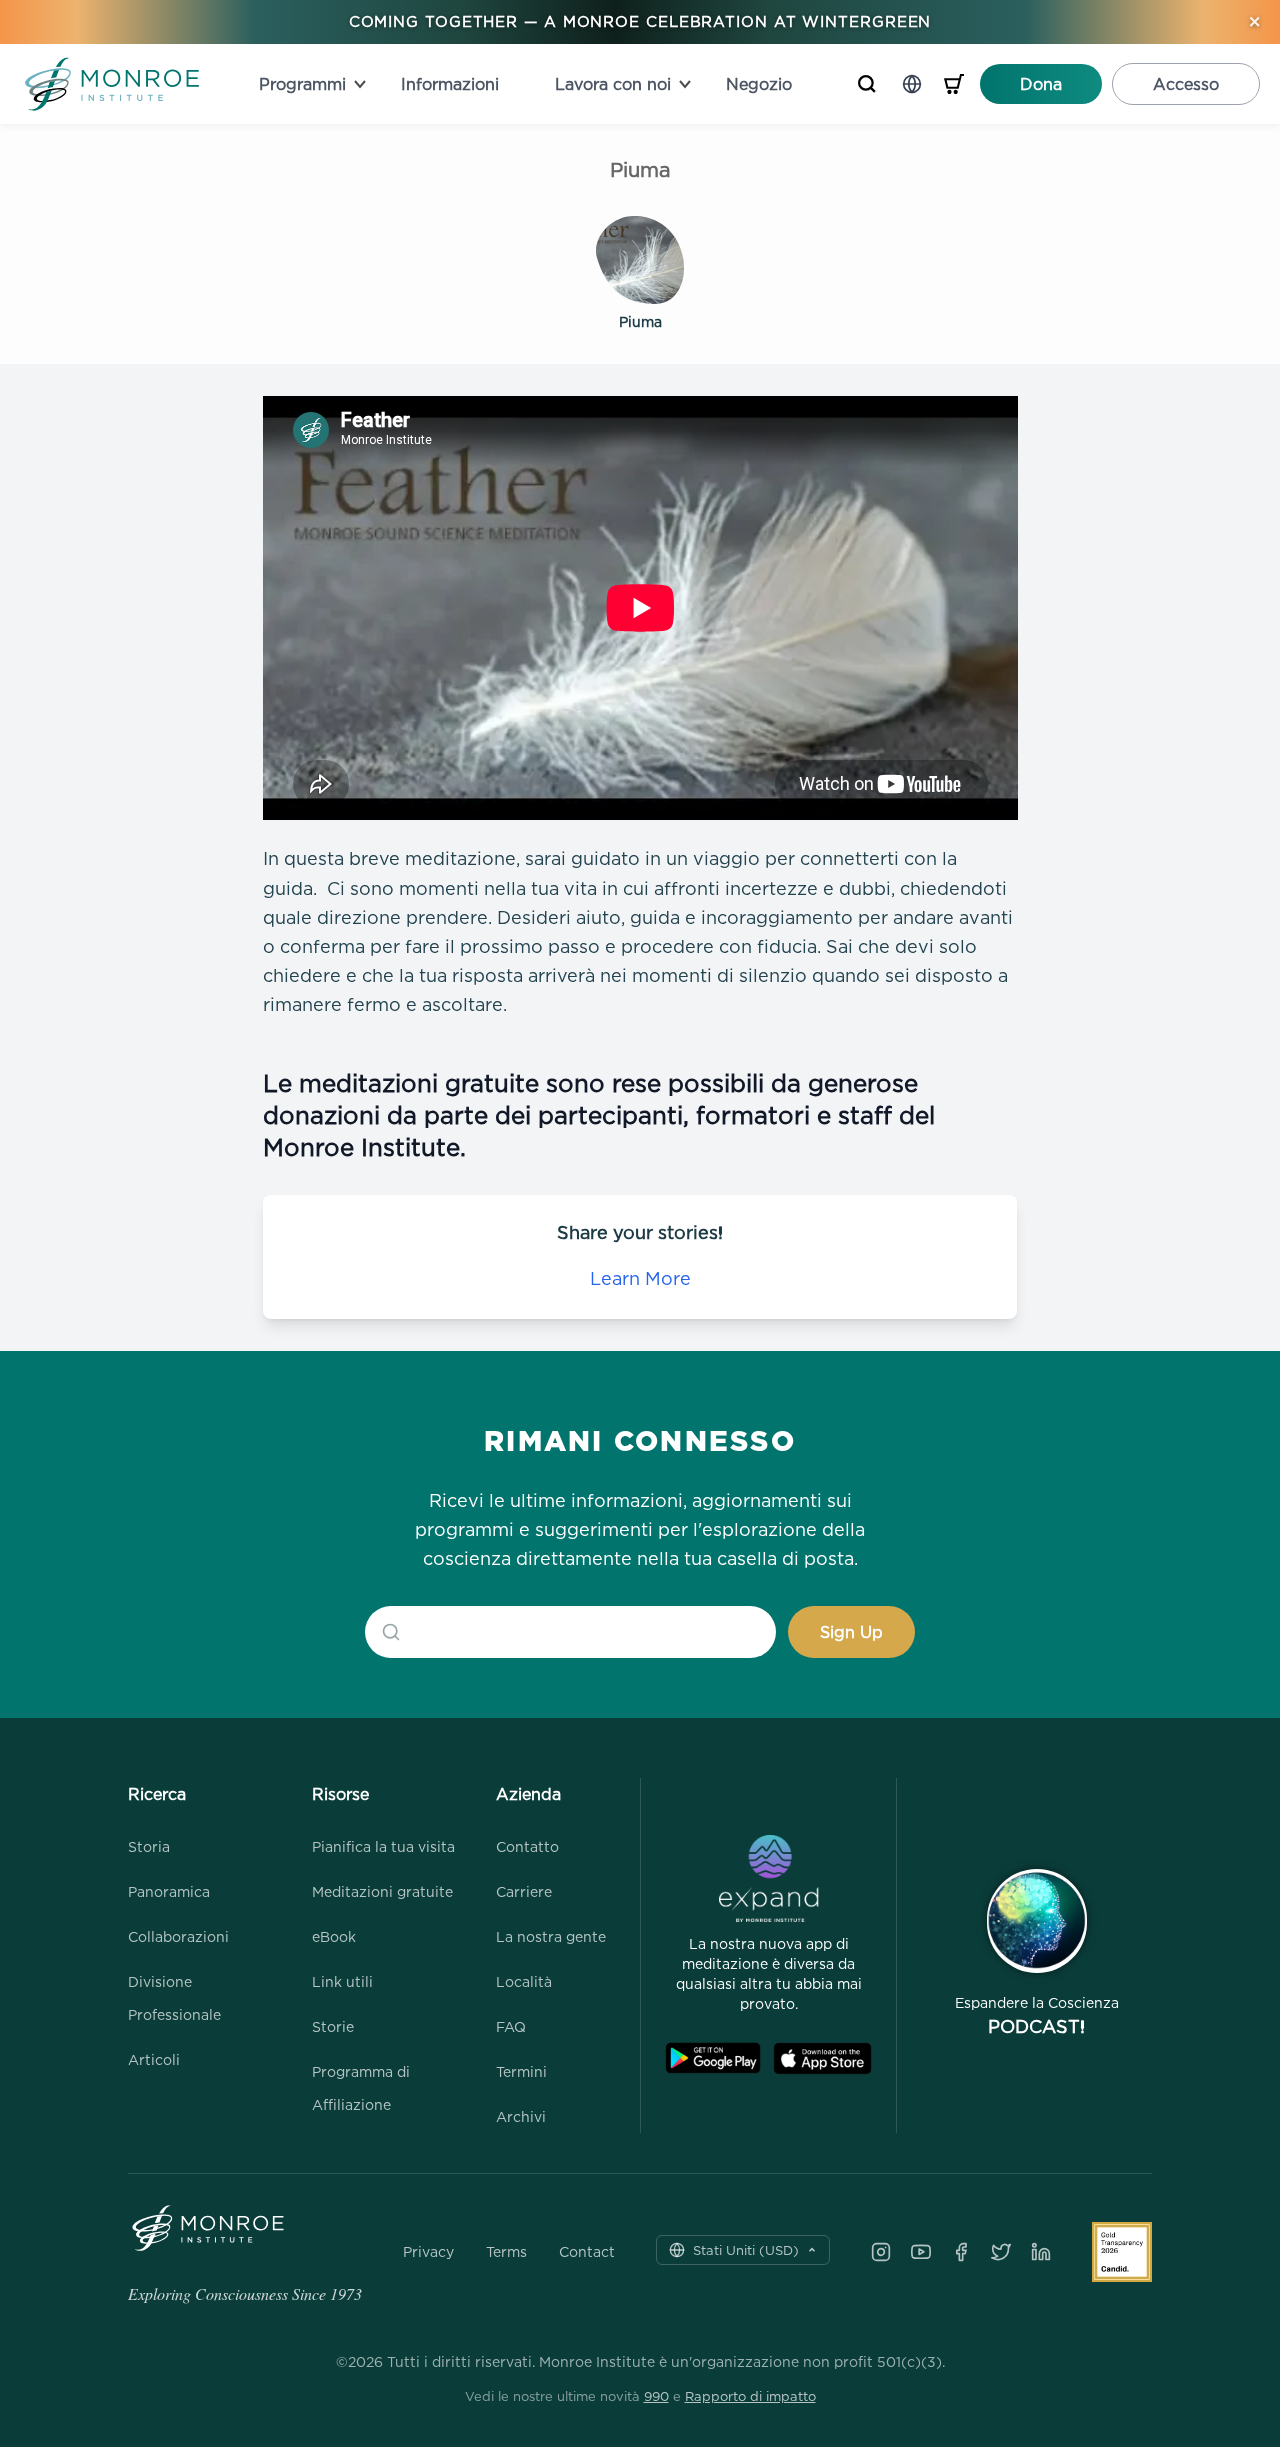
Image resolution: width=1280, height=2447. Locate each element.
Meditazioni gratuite (382, 1891)
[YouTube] (921, 2252)
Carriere (524, 1891)
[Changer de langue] (912, 84)
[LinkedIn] (1041, 2252)
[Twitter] (1001, 2252)
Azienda (528, 1794)
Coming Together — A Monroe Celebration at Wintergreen (640, 21)
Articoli (154, 2059)
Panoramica (169, 1891)
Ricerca (157, 1794)
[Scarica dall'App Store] (822, 2058)
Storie (333, 2026)
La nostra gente (551, 1936)
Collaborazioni (178, 1936)
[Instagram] (881, 2252)
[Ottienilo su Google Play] (713, 2058)
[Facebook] (961, 2252)
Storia (149, 1846)
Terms (506, 2252)
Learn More (640, 1278)
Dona (1041, 84)
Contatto (527, 1846)
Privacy (428, 2252)
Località (524, 1981)
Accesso (1186, 84)
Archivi (521, 2116)
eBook (334, 1936)
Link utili (342, 1981)
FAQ (511, 2026)
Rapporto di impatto (750, 2396)
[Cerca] (867, 84)
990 (656, 2396)
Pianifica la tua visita (383, 1846)
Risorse (340, 1794)
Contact (587, 2252)
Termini (521, 2071)
